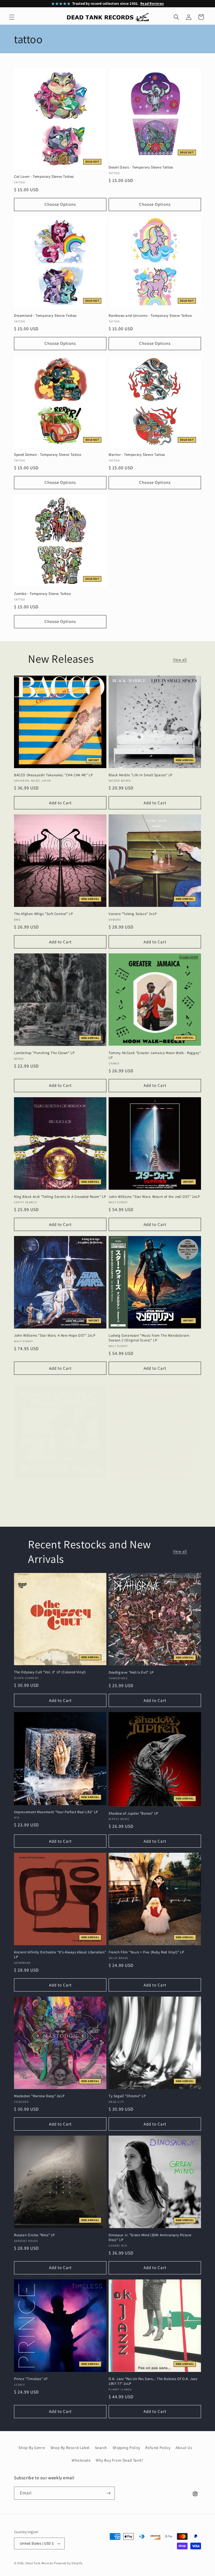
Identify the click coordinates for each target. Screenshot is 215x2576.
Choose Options (60, 204)
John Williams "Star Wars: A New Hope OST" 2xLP (55, 1336)
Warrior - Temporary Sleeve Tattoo (137, 455)
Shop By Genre (32, 2448)
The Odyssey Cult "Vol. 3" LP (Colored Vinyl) (50, 1672)
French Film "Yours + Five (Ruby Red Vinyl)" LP (146, 1952)
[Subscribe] (108, 2493)
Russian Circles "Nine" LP (34, 2235)
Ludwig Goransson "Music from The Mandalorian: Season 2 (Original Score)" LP (149, 1338)
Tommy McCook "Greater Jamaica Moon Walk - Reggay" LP (155, 1055)
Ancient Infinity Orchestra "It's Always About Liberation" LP (60, 1955)
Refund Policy (158, 2448)
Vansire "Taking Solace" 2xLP (133, 914)
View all (180, 660)
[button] (12, 17)
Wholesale (81, 2460)
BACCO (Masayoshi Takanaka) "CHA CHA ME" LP (53, 775)
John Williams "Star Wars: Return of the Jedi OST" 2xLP (154, 1197)
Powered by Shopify (68, 2563)
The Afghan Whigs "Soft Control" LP (43, 914)
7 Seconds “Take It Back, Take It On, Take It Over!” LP (58, 1485)
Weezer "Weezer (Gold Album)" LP (136, 1485)
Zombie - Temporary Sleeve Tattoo (42, 594)
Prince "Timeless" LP (31, 2379)
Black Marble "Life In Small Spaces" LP (141, 775)
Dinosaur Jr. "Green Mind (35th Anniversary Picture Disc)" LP (150, 2237)
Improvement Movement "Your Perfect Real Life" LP (56, 1812)
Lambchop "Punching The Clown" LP (44, 1053)
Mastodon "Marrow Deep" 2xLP (39, 2096)
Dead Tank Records (39, 2563)
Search (101, 2448)
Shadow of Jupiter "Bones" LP (133, 1813)
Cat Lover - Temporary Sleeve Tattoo (44, 177)
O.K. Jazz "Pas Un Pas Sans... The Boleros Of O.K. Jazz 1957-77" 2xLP (153, 2381)
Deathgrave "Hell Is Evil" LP (131, 1672)
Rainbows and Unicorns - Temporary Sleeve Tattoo (150, 316)
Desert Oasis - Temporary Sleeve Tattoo (141, 167)
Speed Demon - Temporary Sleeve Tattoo (48, 455)
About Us (184, 2448)
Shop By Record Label (70, 2448)
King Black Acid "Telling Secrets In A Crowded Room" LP (60, 1197)
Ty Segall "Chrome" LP (127, 2096)
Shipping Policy (126, 2448)
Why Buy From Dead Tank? (120, 2460)
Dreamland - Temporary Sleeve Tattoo (45, 316)
